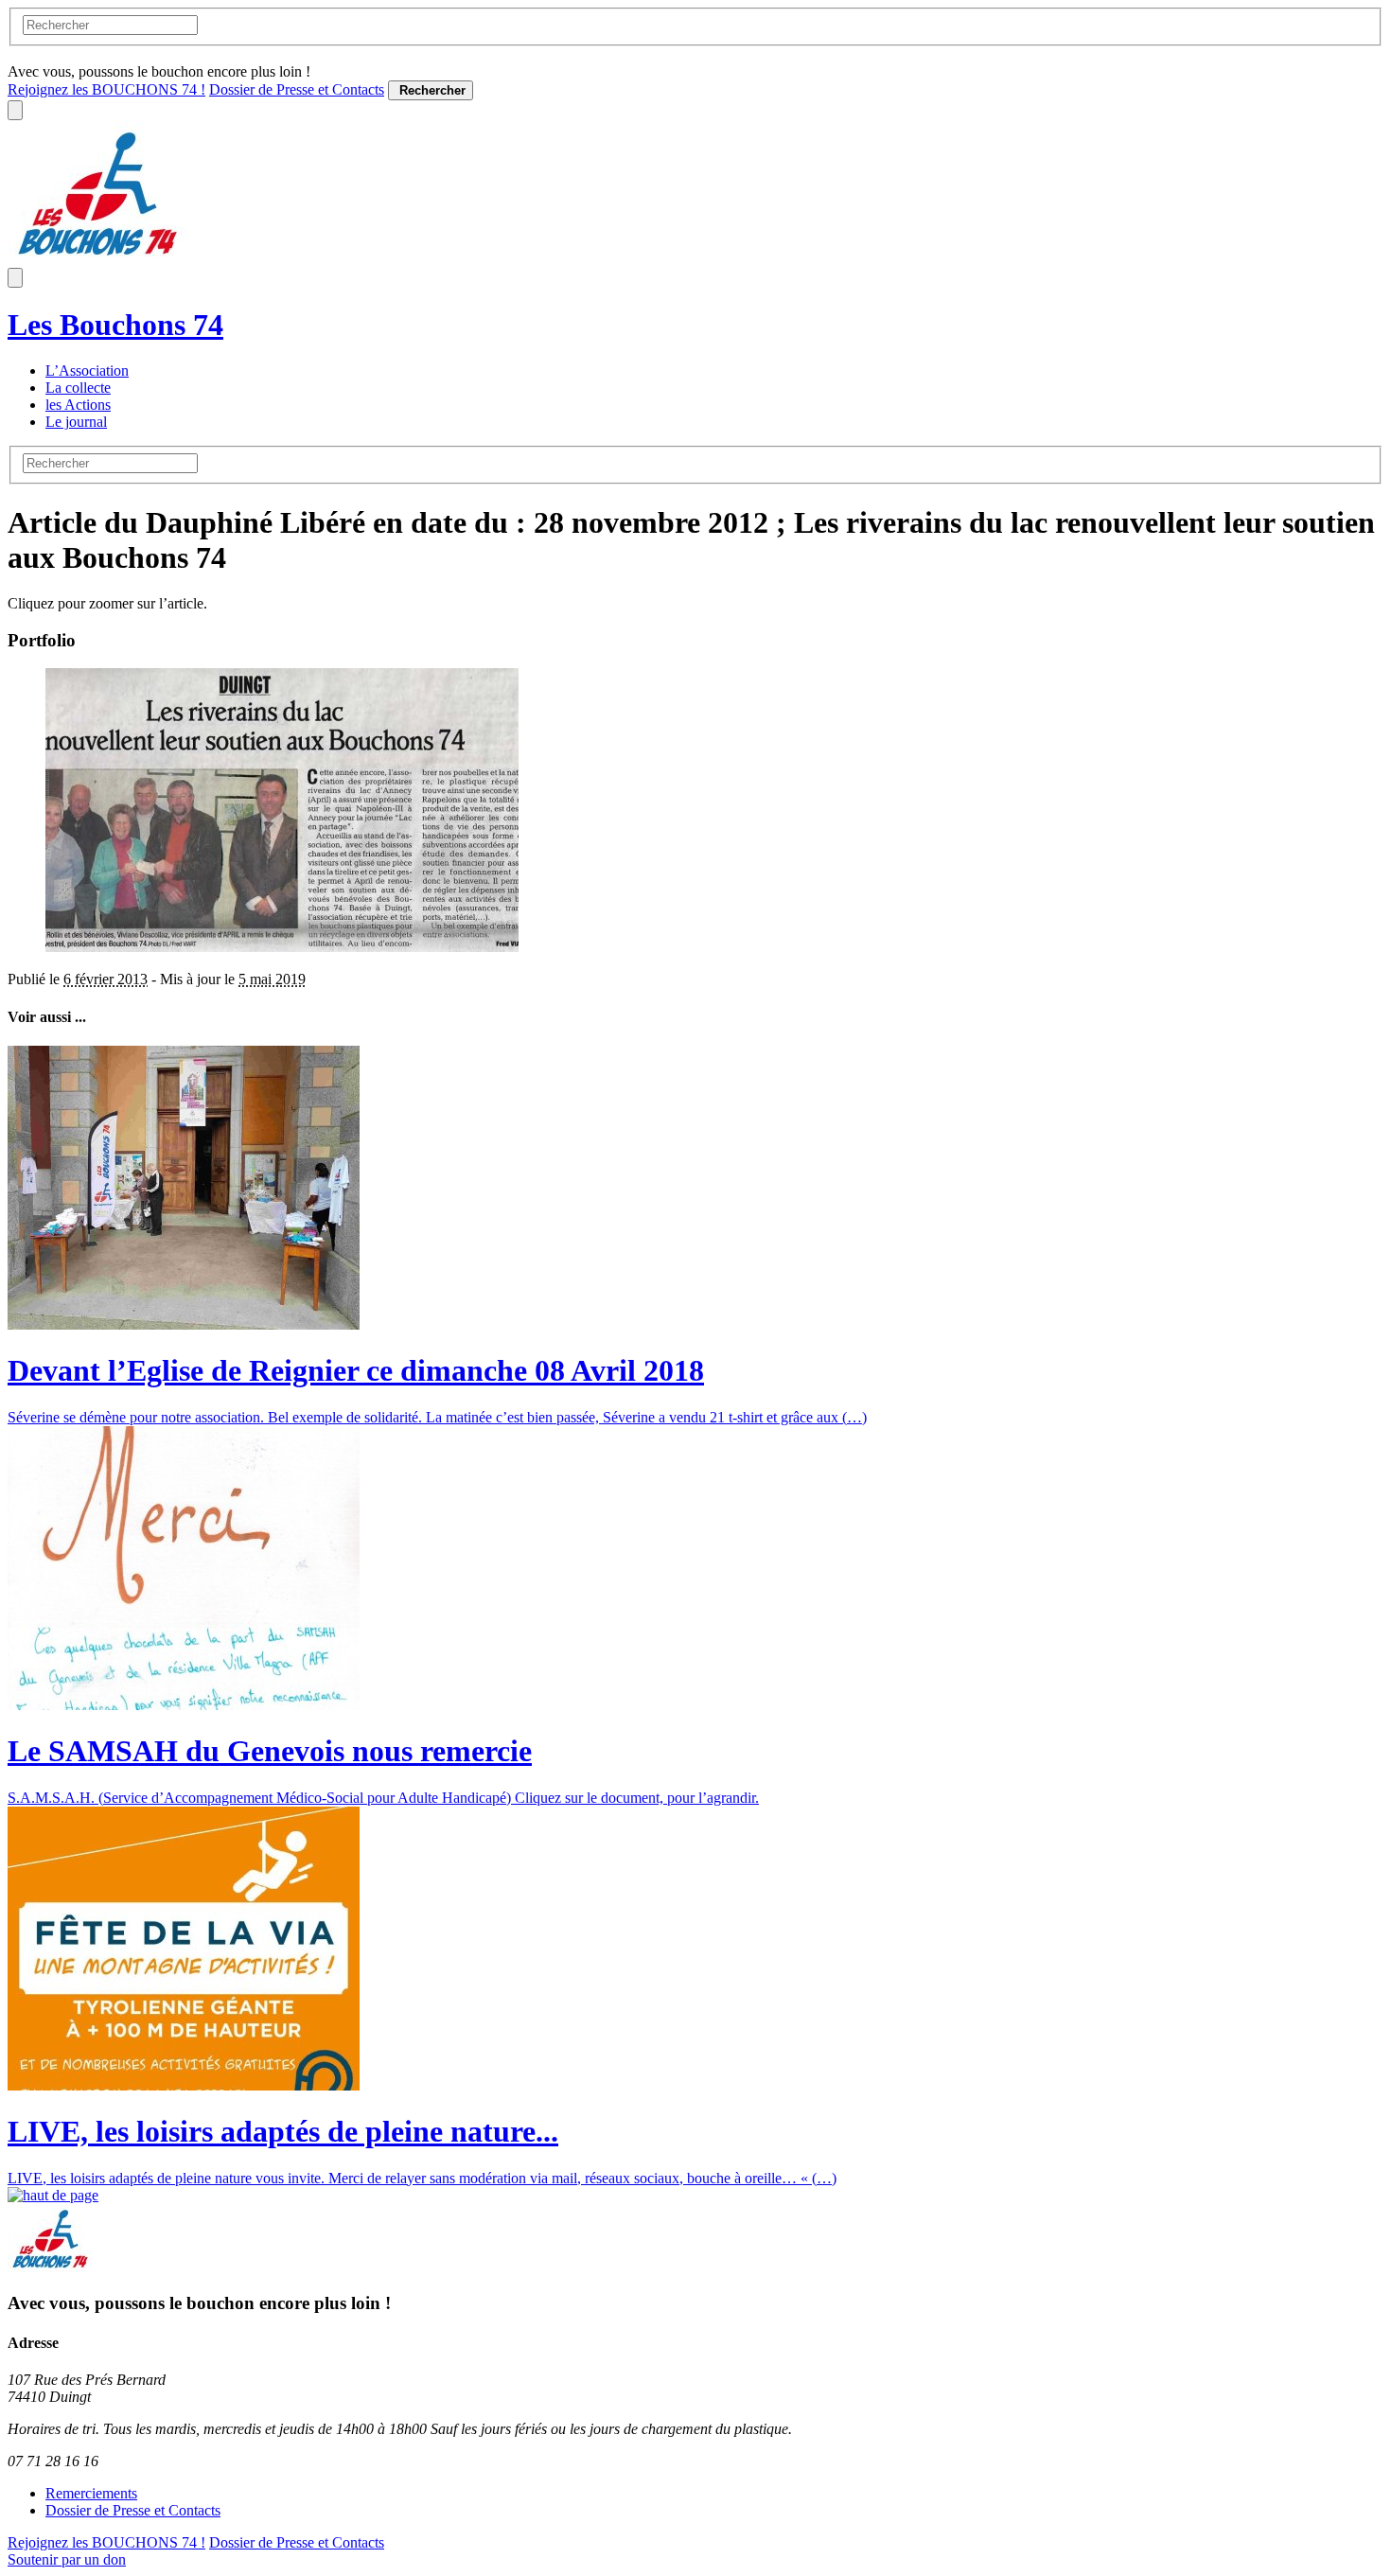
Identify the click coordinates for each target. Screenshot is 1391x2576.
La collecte (78, 388)
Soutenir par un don (67, 2559)
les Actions (78, 405)
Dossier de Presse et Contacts (297, 89)
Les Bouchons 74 (115, 325)
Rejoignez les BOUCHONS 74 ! (106, 89)
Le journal (76, 422)
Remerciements (91, 2493)
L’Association (87, 371)
